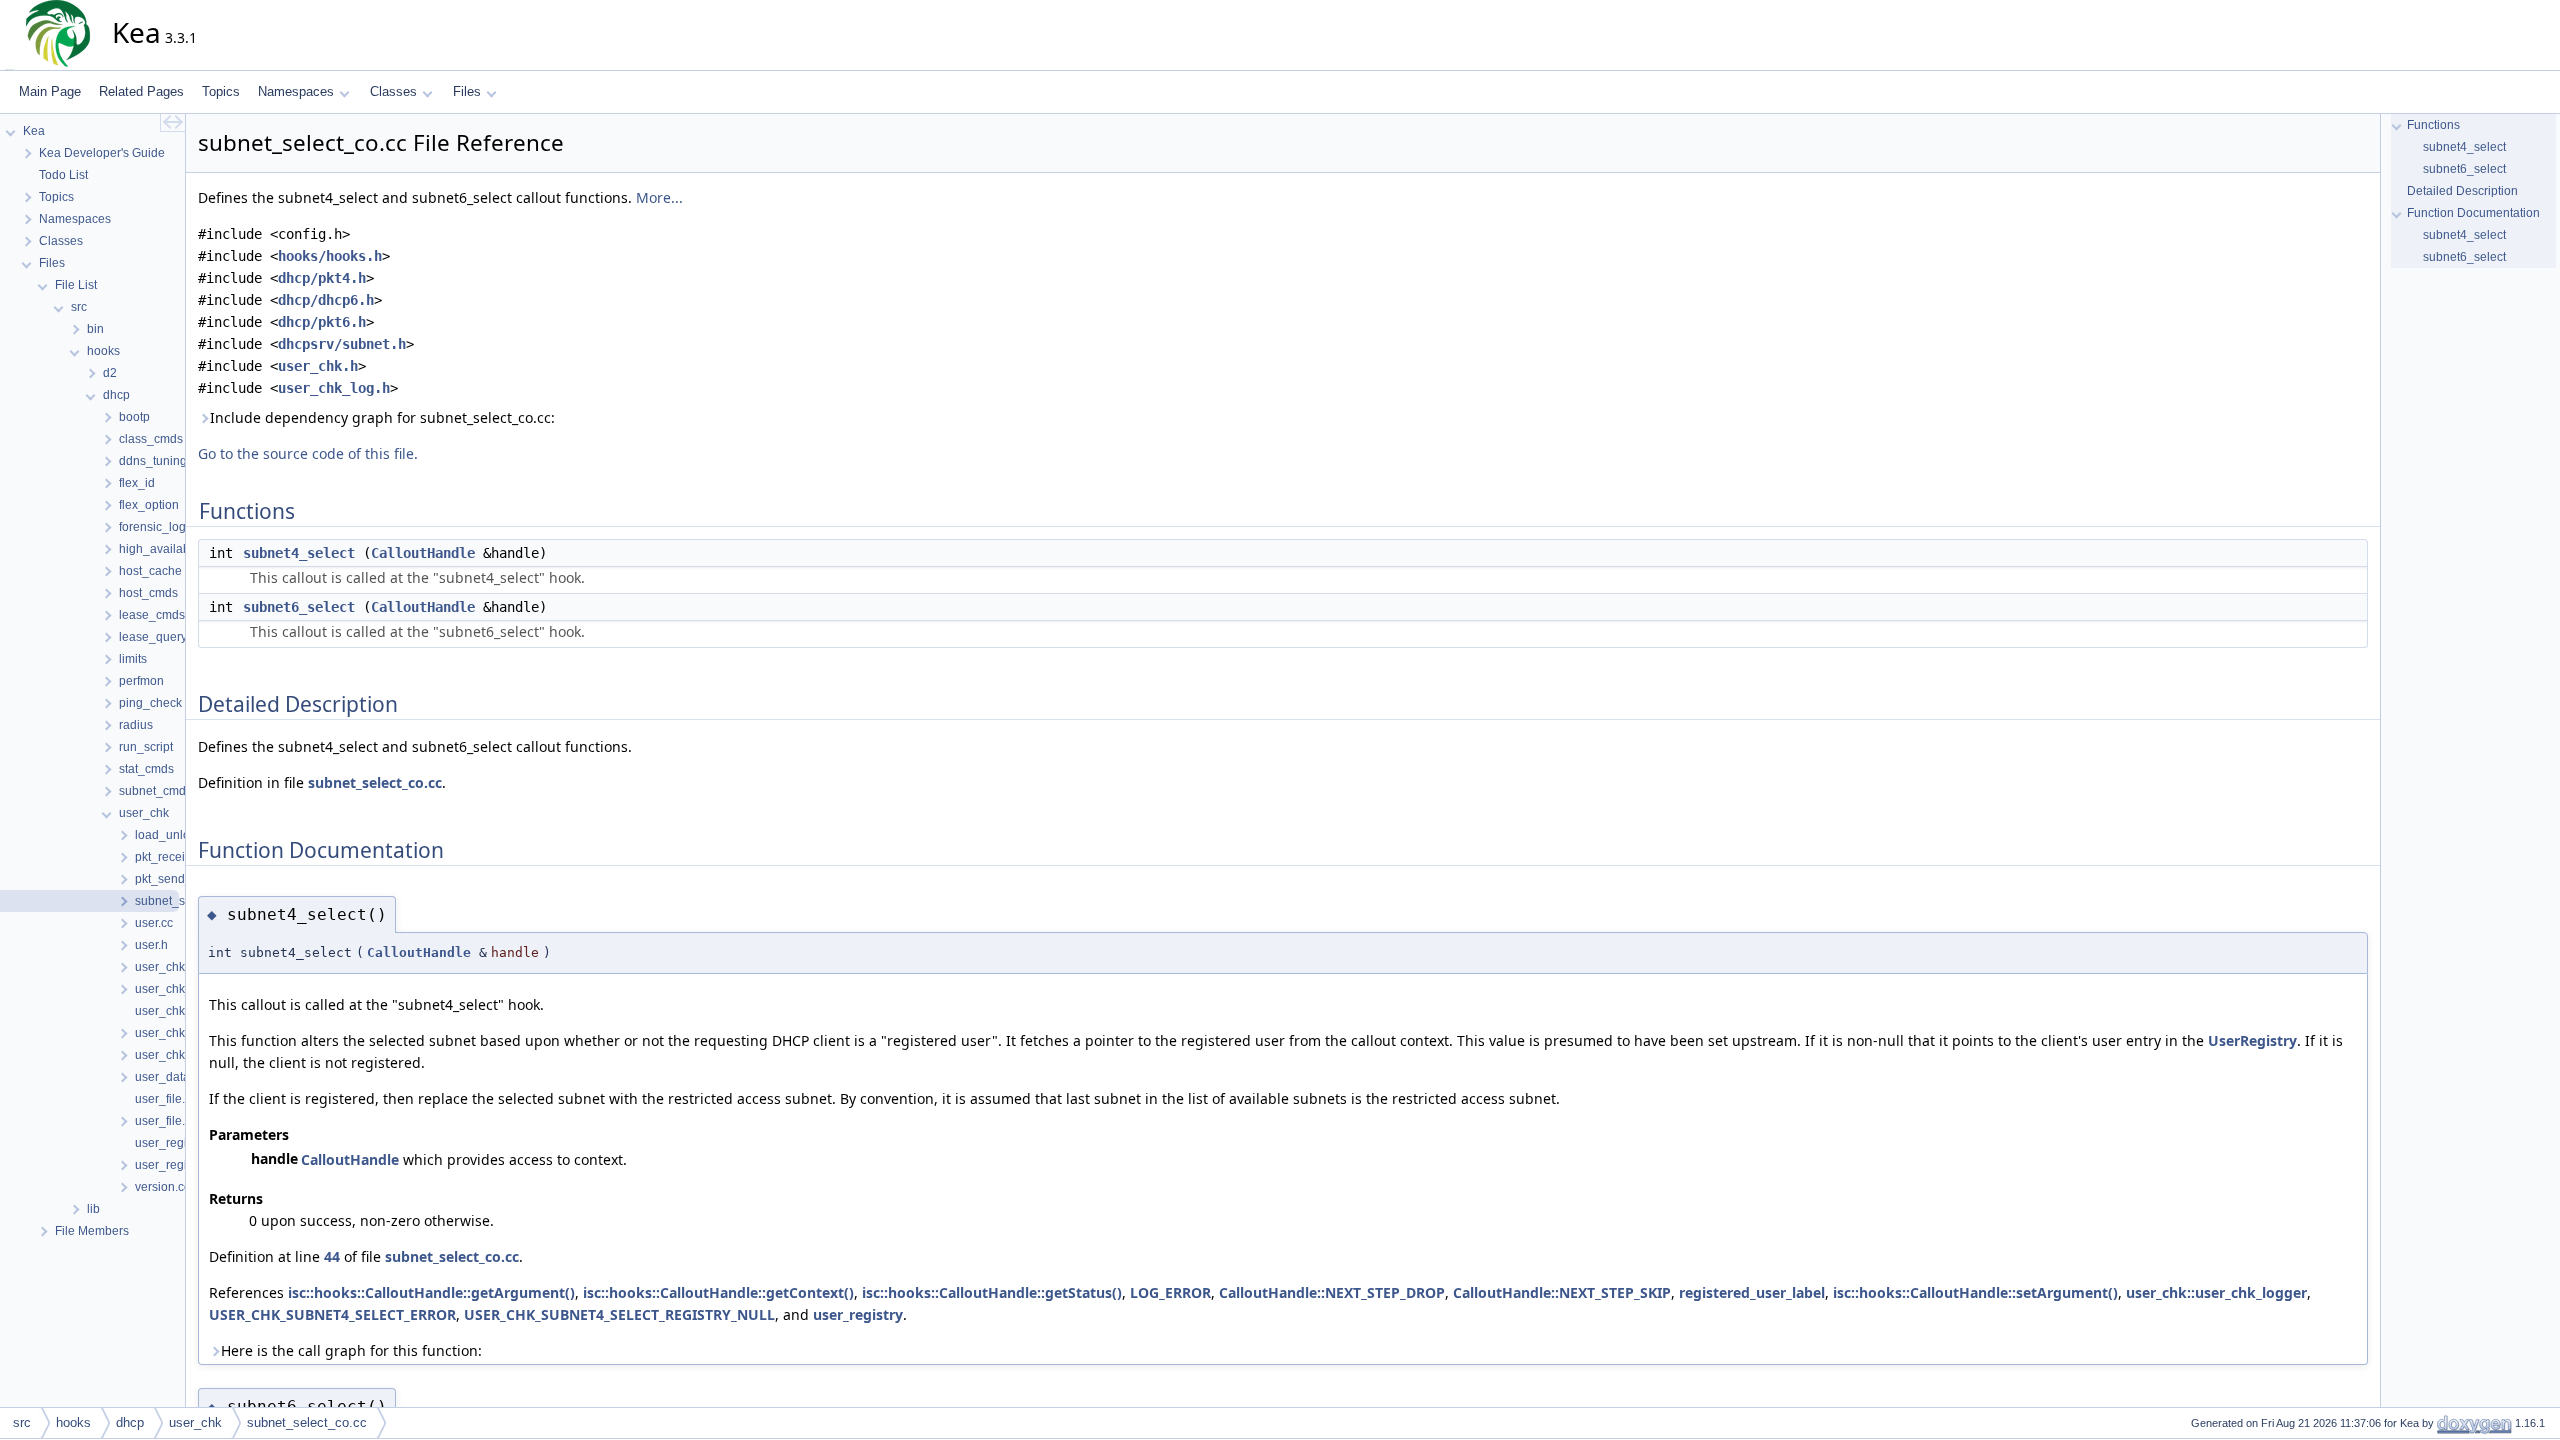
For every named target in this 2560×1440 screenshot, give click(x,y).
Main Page (50, 91)
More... (659, 197)
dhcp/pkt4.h (322, 278)
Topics (221, 91)
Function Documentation (2473, 213)
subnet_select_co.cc (375, 782)
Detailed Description (2462, 191)
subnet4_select (299, 553)
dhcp (130, 1422)
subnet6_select (299, 607)
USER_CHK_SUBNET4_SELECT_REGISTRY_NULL (619, 1314)
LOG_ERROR (1170, 1292)
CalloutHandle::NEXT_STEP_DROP (1332, 1292)
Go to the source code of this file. (308, 453)
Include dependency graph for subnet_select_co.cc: (382, 417)
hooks (73, 1422)
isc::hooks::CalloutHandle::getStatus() (992, 1292)
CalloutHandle (423, 553)
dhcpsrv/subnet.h (342, 344)
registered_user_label (1752, 1292)
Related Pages (141, 91)
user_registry (858, 1314)
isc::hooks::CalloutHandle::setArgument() (1975, 1292)
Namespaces (296, 91)
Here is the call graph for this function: (351, 1350)
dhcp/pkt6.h (322, 322)
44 (332, 1256)
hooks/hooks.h (330, 256)
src (22, 1422)
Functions (2433, 125)
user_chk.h (318, 366)
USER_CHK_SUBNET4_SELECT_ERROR (332, 1314)
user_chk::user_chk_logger (2216, 1292)
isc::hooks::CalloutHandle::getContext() (718, 1292)
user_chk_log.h (334, 388)
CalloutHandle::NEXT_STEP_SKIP (1562, 1292)
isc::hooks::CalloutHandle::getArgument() (431, 1292)
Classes (393, 91)
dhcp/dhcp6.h (326, 300)
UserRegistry (2252, 1040)
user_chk (195, 1422)
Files (467, 91)
